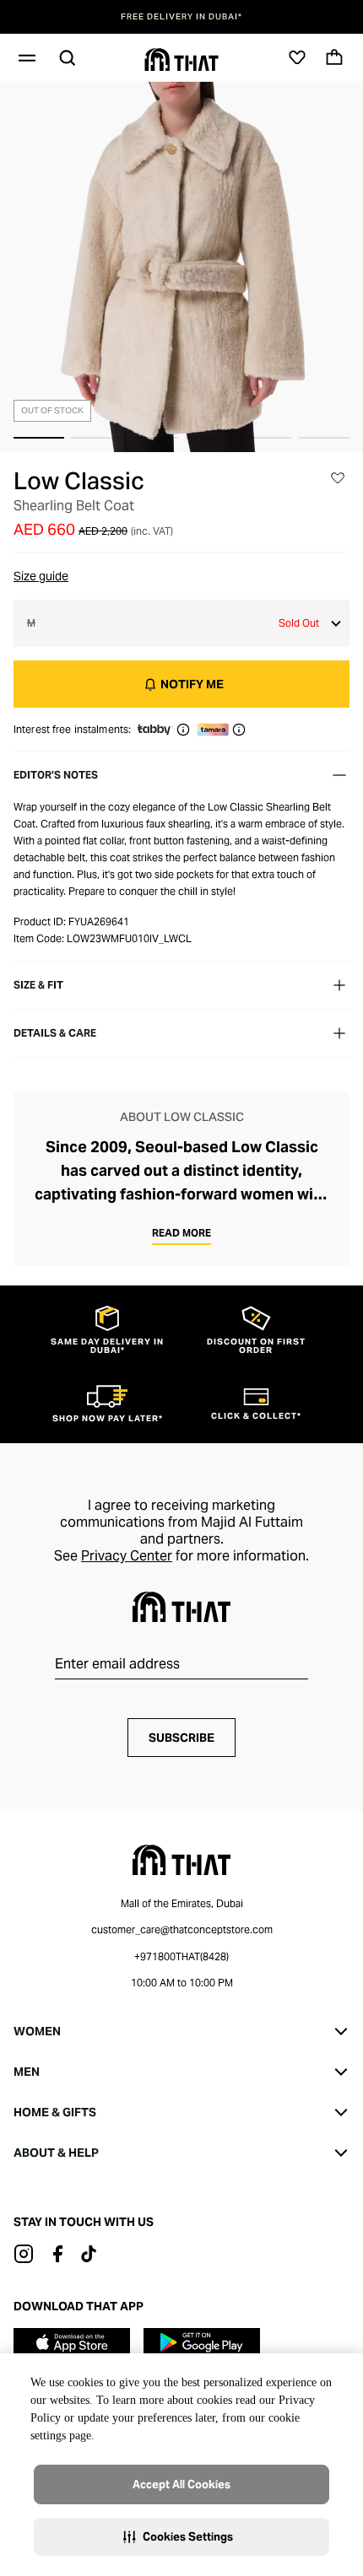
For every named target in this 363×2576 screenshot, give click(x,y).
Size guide (41, 576)
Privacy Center (127, 1556)
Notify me (192, 684)
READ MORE (181, 1233)
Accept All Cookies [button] (181, 2484)
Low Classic (79, 481)
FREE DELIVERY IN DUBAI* (181, 17)
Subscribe (181, 1738)
